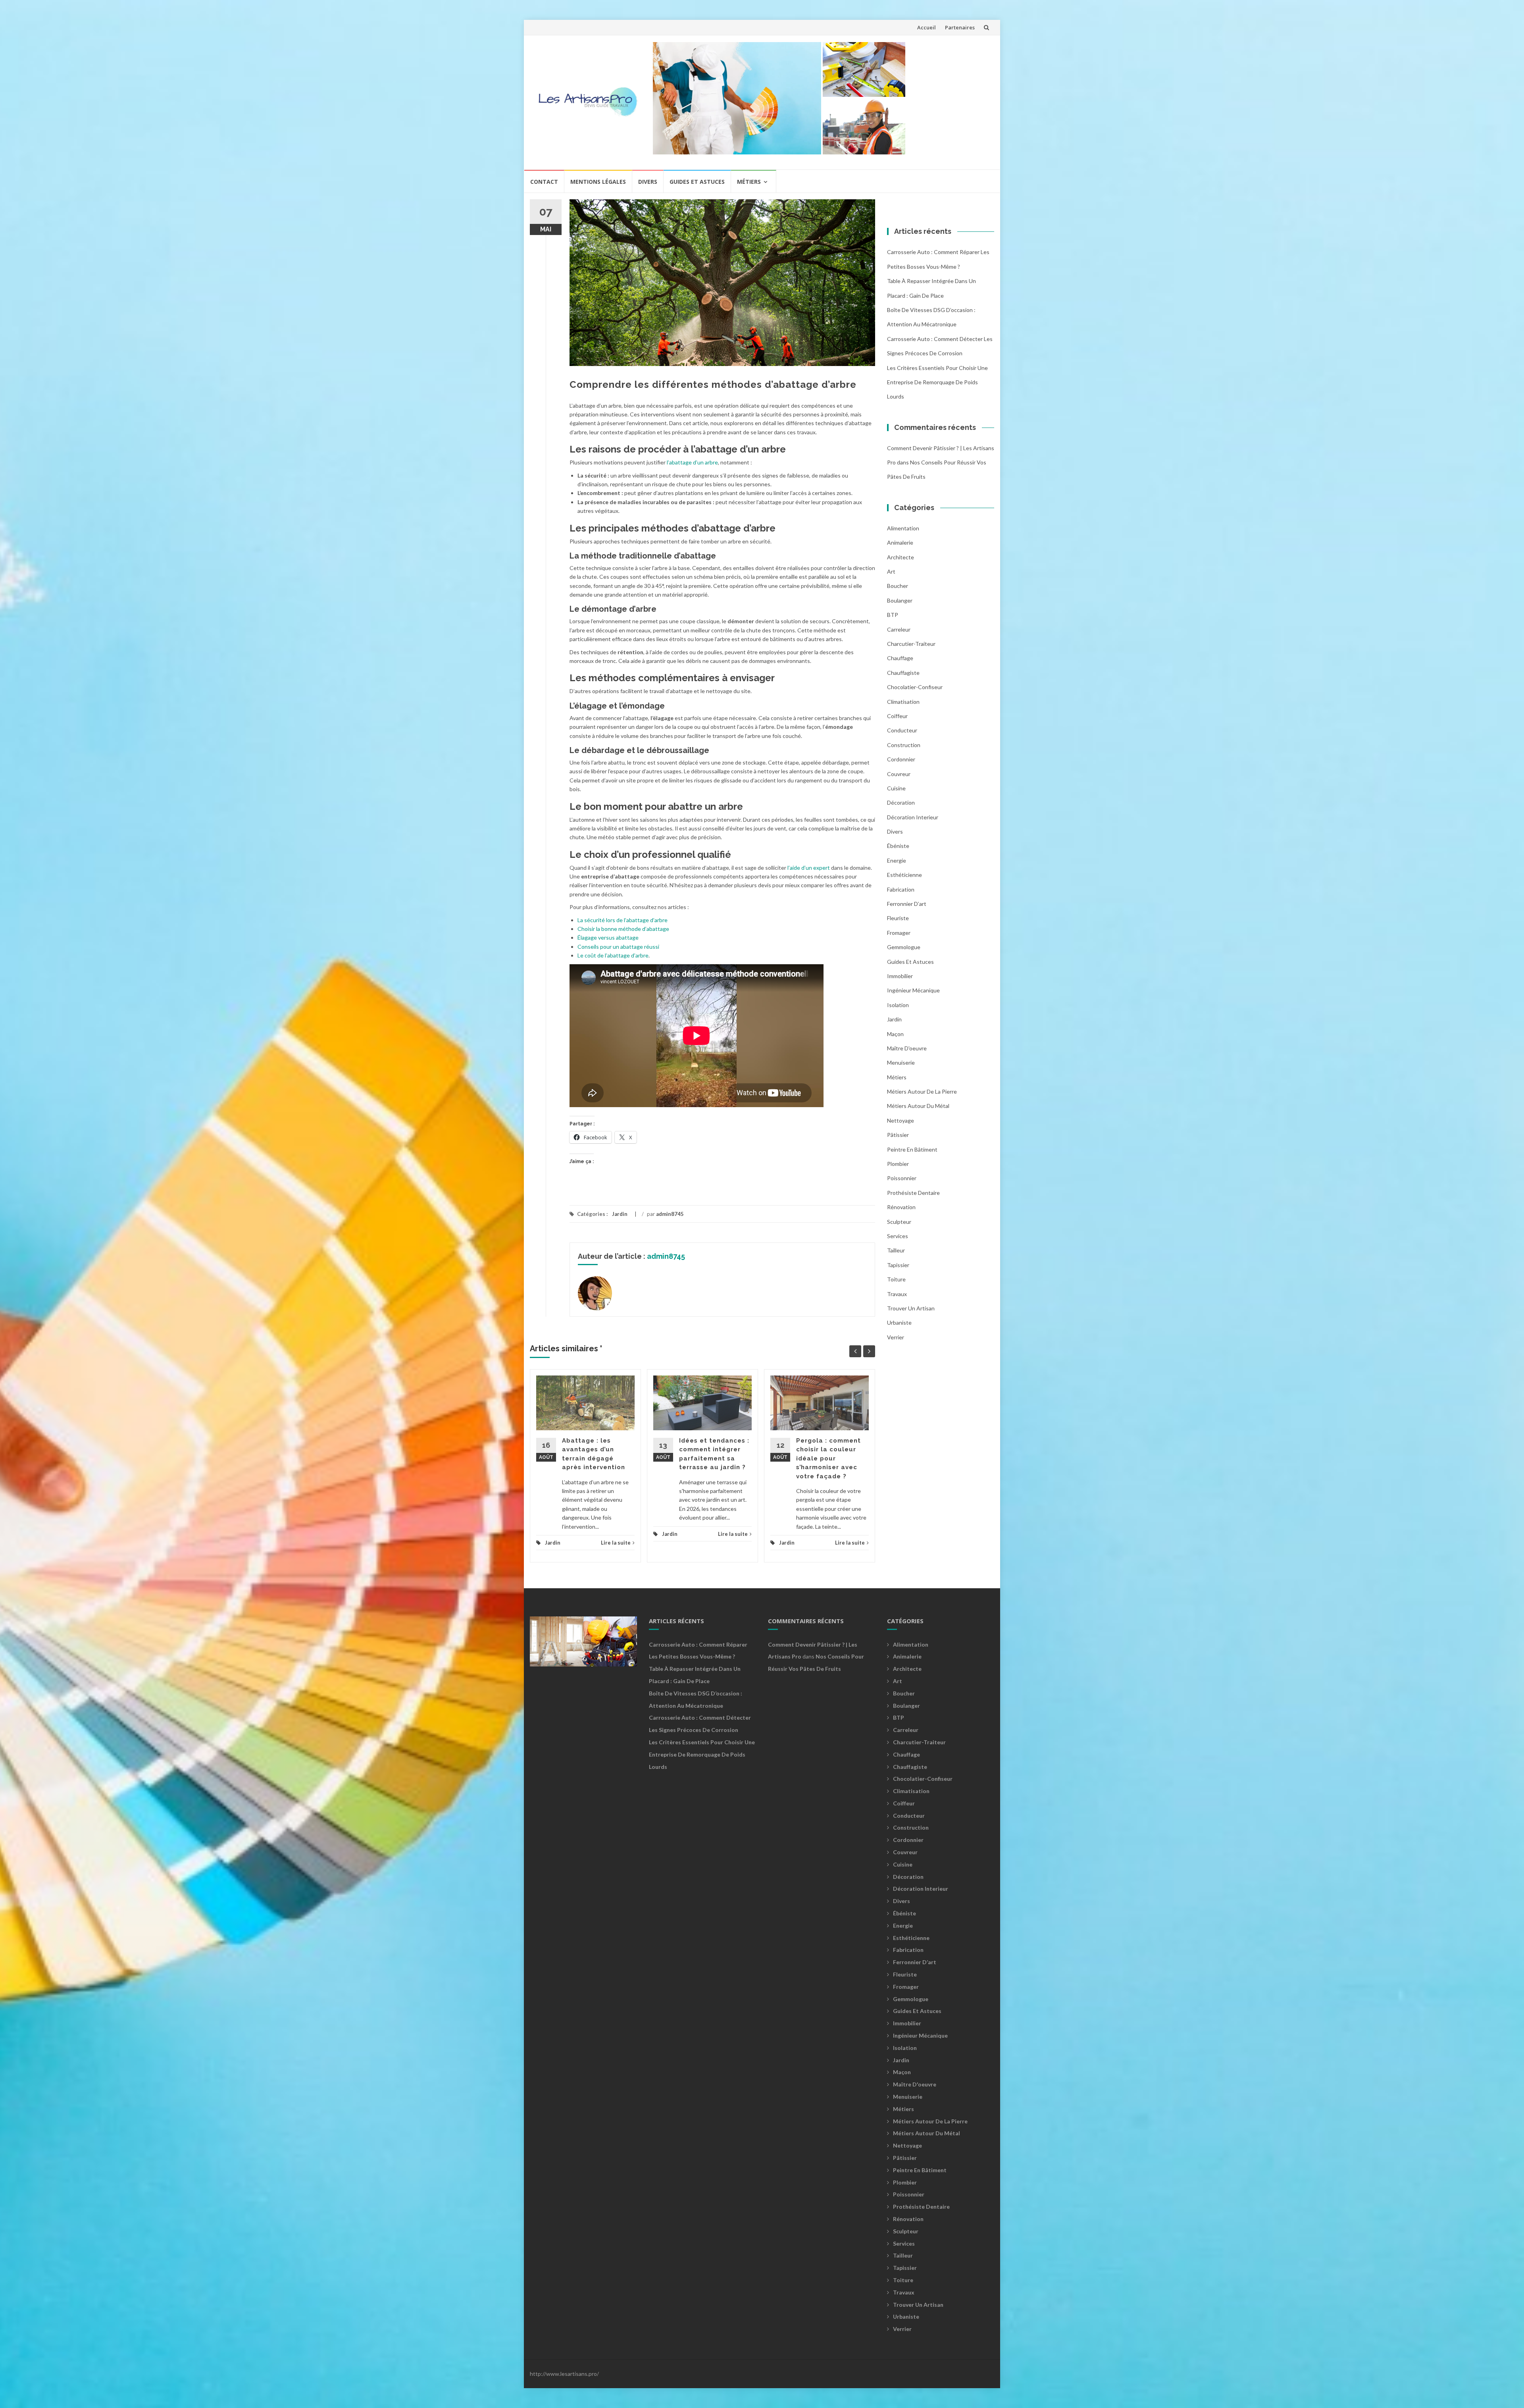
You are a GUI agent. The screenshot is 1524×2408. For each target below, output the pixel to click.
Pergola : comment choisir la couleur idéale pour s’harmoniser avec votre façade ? (828, 1458)
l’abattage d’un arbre (692, 462)
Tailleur (896, 1250)
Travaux (897, 1294)
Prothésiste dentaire (913, 1193)
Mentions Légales (598, 182)
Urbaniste (899, 1322)
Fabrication (901, 889)
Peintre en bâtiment (912, 1149)
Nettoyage (901, 1120)
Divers (648, 182)
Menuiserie (901, 1062)
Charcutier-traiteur (911, 644)
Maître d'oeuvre (907, 1048)
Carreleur (899, 629)
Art (891, 571)
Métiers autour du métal (918, 1106)
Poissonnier (902, 1178)
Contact (544, 182)
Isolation (898, 1005)
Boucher (898, 586)
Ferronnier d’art (907, 904)
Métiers (749, 182)
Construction (904, 745)
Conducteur (902, 730)
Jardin (620, 1214)
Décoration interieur (913, 817)
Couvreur (899, 774)
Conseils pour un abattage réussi (618, 947)
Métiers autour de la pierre (922, 1091)
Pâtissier (898, 1135)
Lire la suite (616, 1543)
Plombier (898, 1164)
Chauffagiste (903, 673)
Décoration (901, 802)
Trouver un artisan (911, 1308)
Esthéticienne (904, 875)
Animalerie (900, 542)
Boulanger (900, 600)
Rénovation (901, 1207)
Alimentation (903, 528)
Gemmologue (904, 947)
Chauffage (900, 658)
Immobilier (900, 976)
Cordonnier (901, 759)
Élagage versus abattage (608, 937)
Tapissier (898, 1265)
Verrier (896, 1337)
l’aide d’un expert (809, 868)
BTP (893, 615)
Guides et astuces (697, 182)
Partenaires (960, 27)
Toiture (896, 1279)
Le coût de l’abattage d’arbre (613, 955)
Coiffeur (897, 716)
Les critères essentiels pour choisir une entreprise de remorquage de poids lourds (937, 382)
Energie (897, 860)
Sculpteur (899, 1222)
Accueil (927, 27)
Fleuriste (898, 918)
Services (898, 1236)
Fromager (899, 933)
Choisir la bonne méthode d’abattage (623, 929)
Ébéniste (898, 846)
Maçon (895, 1034)
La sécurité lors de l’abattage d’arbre (622, 920)
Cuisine (896, 788)
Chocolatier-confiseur (915, 687)
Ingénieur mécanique (913, 990)
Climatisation (903, 702)
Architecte (901, 557)
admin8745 (670, 1214)
